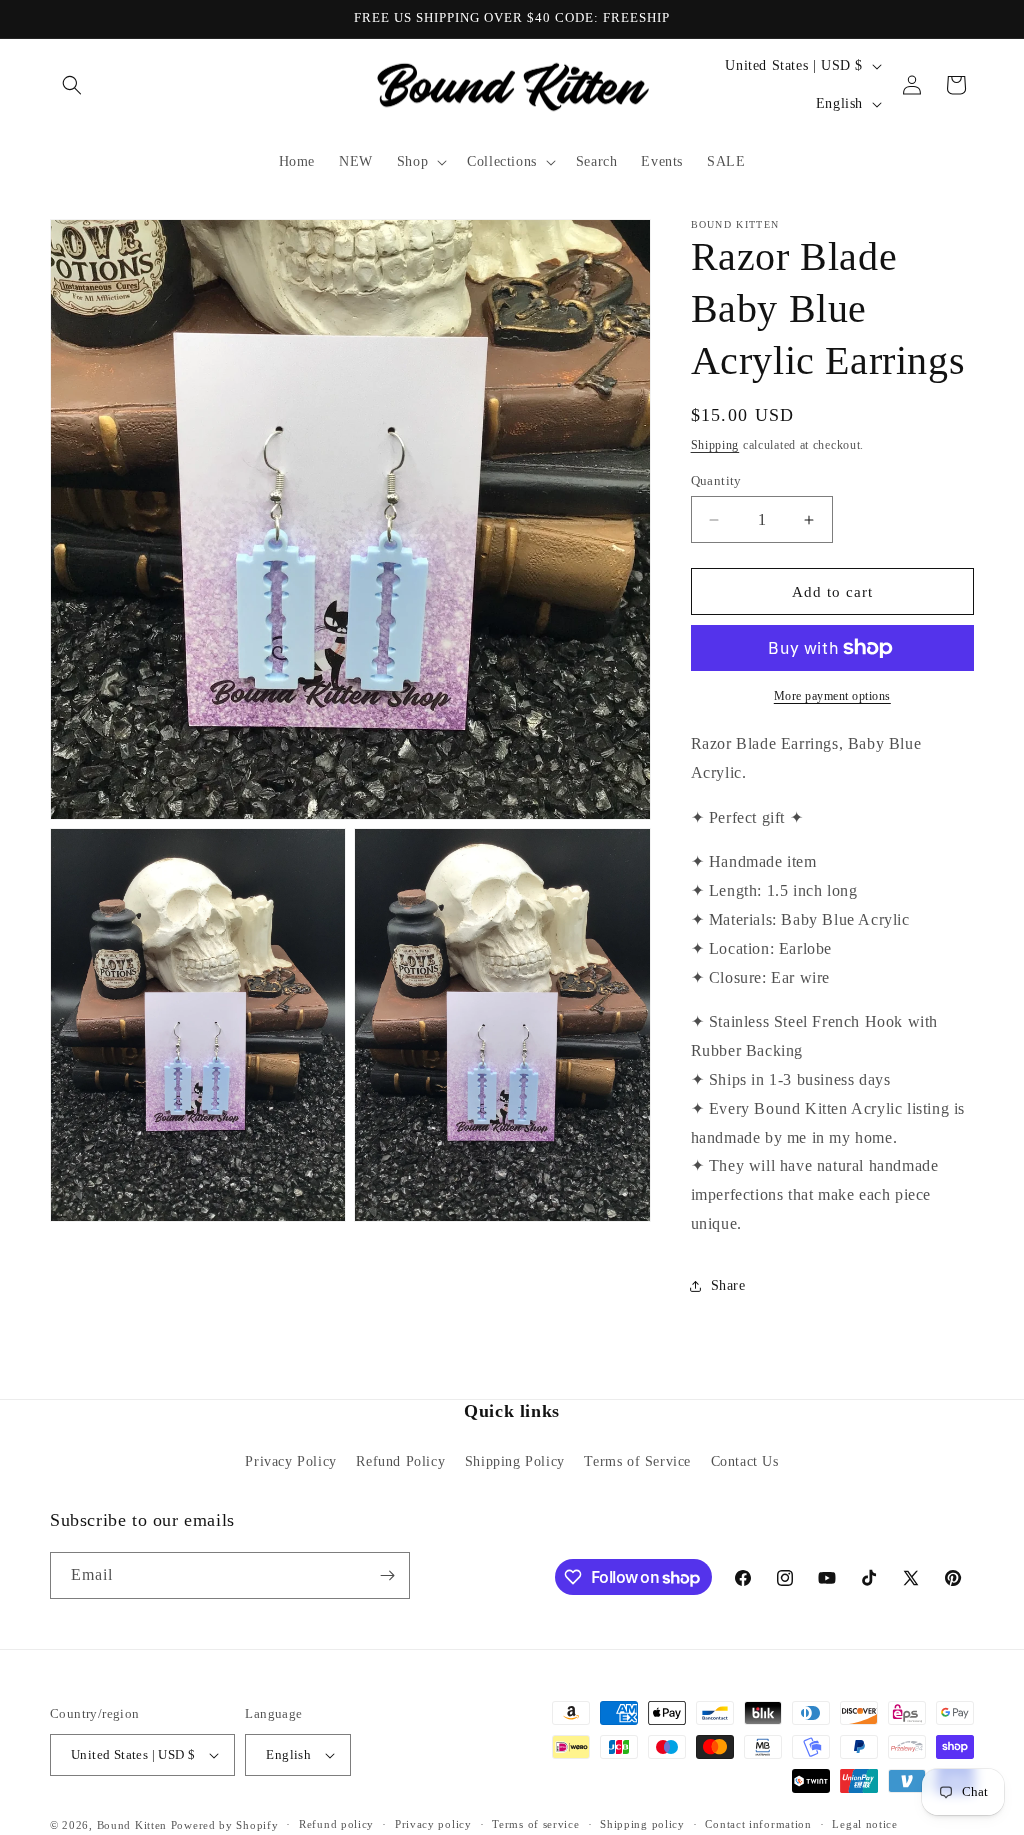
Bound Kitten (134, 1825)
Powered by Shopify (225, 1825)
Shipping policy (642, 1824)
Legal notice (864, 1824)
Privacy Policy (290, 1461)
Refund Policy (400, 1461)
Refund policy (336, 1824)
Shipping (715, 445)
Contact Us (745, 1461)
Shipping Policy (515, 1461)
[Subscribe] (387, 1575)
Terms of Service (637, 1461)
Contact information (758, 1824)
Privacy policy (433, 1824)
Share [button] (728, 1285)
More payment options (832, 696)
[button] (72, 85)
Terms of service (535, 1824)
